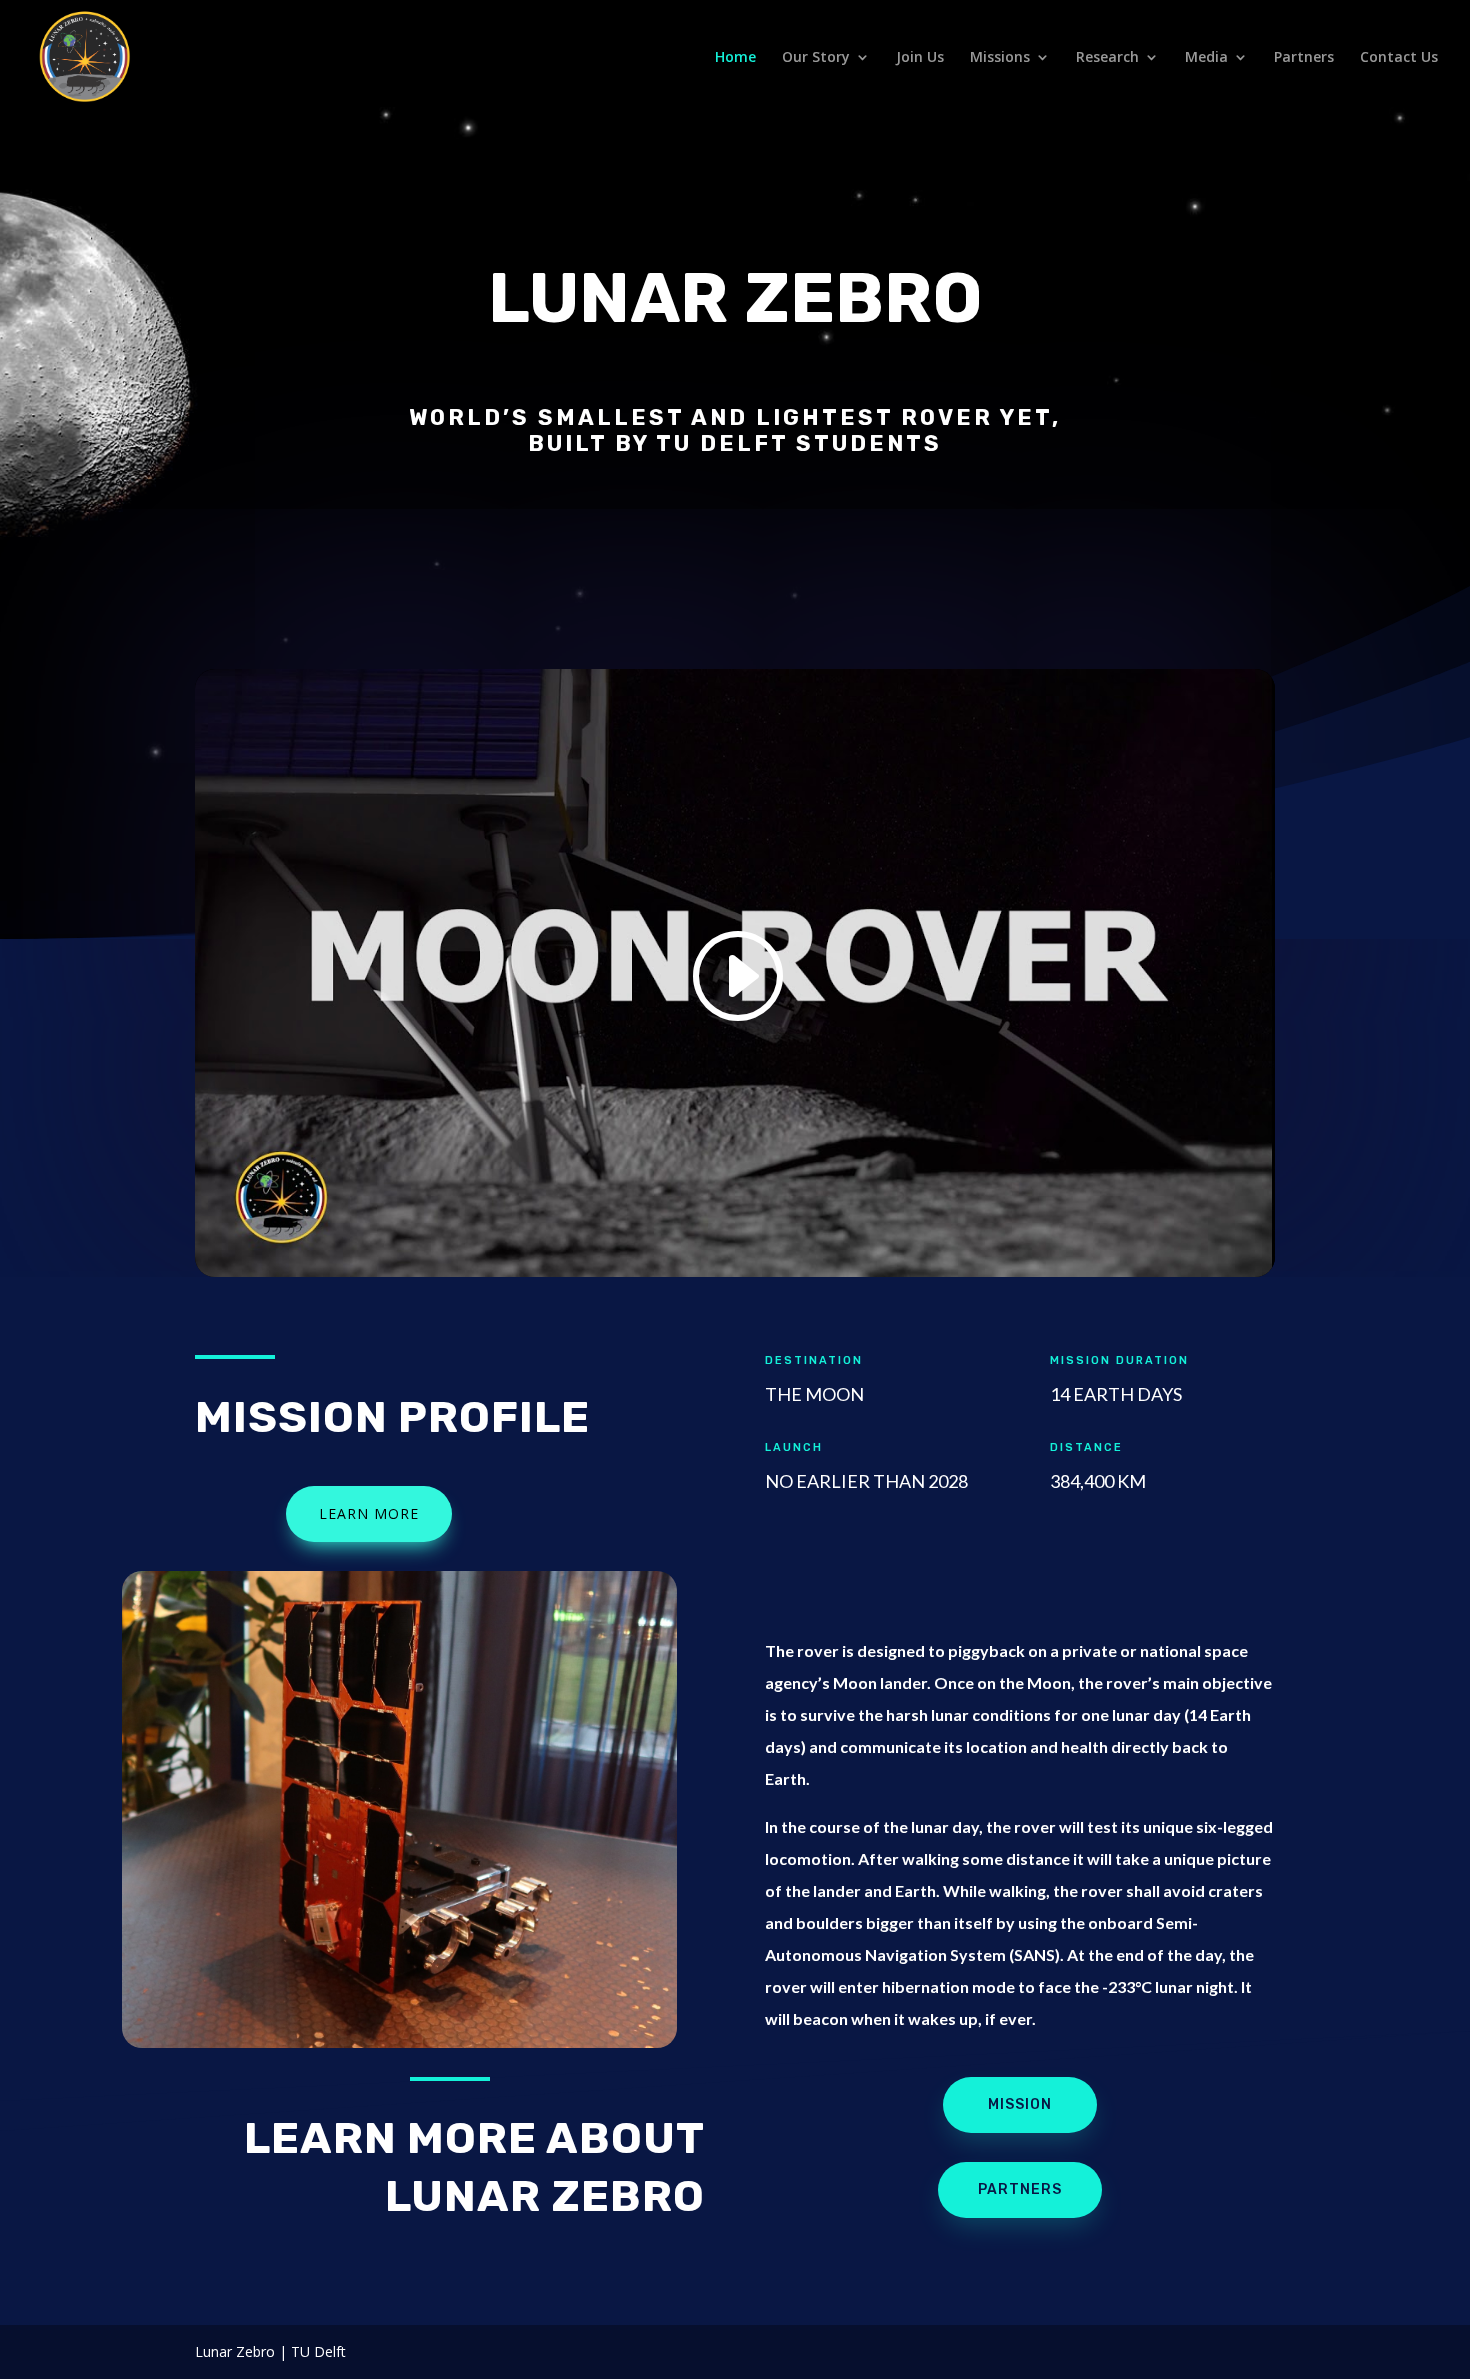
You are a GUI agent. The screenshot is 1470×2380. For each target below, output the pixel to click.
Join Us (920, 58)
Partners (1304, 58)
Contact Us (1399, 58)
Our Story (816, 58)
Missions (1000, 58)
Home (735, 58)
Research (1107, 58)
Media (1206, 58)
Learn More (369, 1513)
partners (1020, 2189)
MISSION (1020, 2104)
